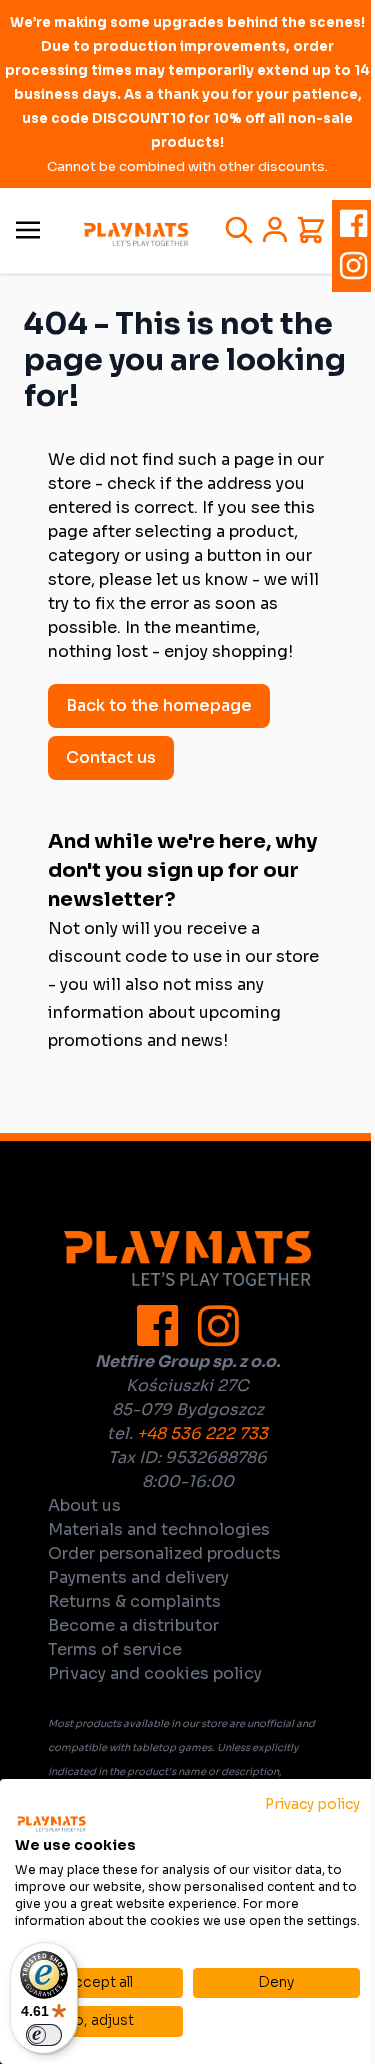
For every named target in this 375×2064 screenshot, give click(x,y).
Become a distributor (133, 1625)
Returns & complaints (134, 1601)
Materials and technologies (159, 1529)
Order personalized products (164, 1553)
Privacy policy (312, 1804)
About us (84, 1505)
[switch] (44, 2035)
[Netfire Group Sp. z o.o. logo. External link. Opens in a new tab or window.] (51, 1824)
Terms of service (115, 1649)
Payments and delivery (138, 1577)
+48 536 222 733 (202, 1433)
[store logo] (136, 234)
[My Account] (275, 230)
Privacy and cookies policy (155, 1673)
